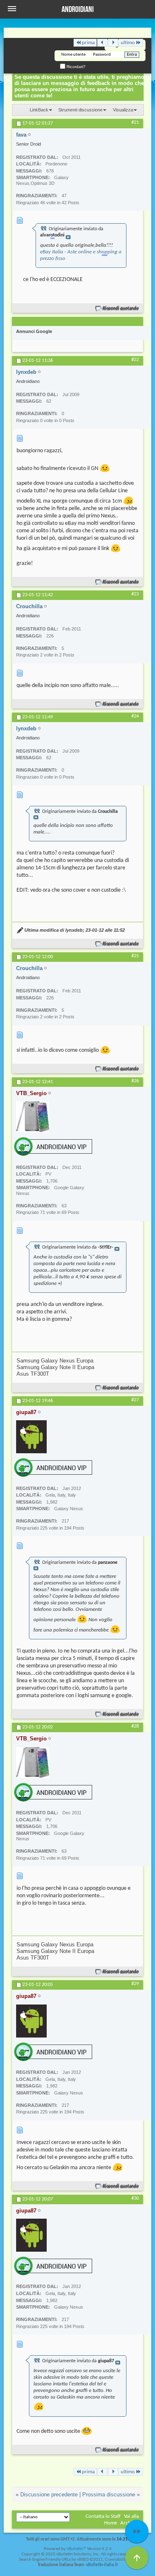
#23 (135, 594)
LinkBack (39, 110)
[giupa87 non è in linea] (31, 1437)
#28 (135, 1726)
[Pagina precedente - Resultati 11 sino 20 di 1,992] (102, 43)
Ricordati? (75, 67)
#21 (135, 123)
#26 (135, 1081)
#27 (135, 1400)
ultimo (128, 43)
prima (88, 43)
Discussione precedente (49, 2495)
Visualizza (123, 110)
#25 (135, 956)
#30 (135, 2198)
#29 (135, 1984)
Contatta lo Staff (103, 2516)
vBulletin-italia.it (102, 2565)
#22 (135, 360)
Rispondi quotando (121, 308)
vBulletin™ (76, 2549)
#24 (135, 716)
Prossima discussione (109, 2495)
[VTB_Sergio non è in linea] (33, 1117)
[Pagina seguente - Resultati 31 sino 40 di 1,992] (113, 43)
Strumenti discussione (80, 110)
